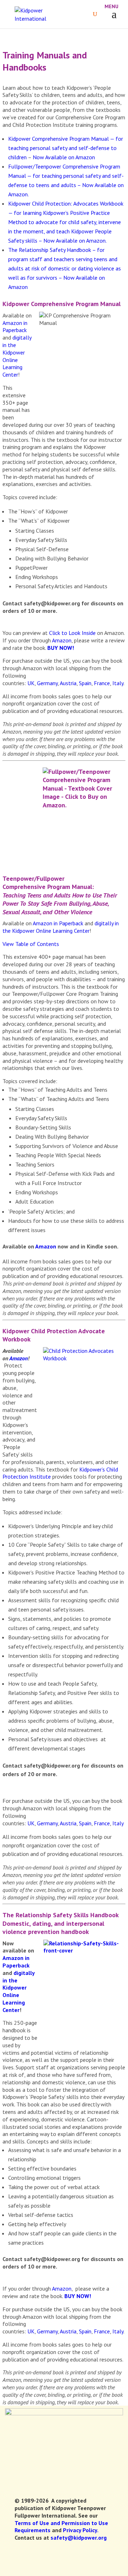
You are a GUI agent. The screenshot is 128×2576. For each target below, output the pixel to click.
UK (31, 683)
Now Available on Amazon (64, 157)
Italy (118, 683)
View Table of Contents (31, 944)
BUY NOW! (61, 648)
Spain (85, 683)
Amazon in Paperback (15, 327)
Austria (68, 683)
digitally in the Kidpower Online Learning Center (17, 356)
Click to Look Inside (72, 633)
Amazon (62, 640)
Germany (47, 683)
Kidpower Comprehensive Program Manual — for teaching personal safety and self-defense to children (66, 148)
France (102, 683)
